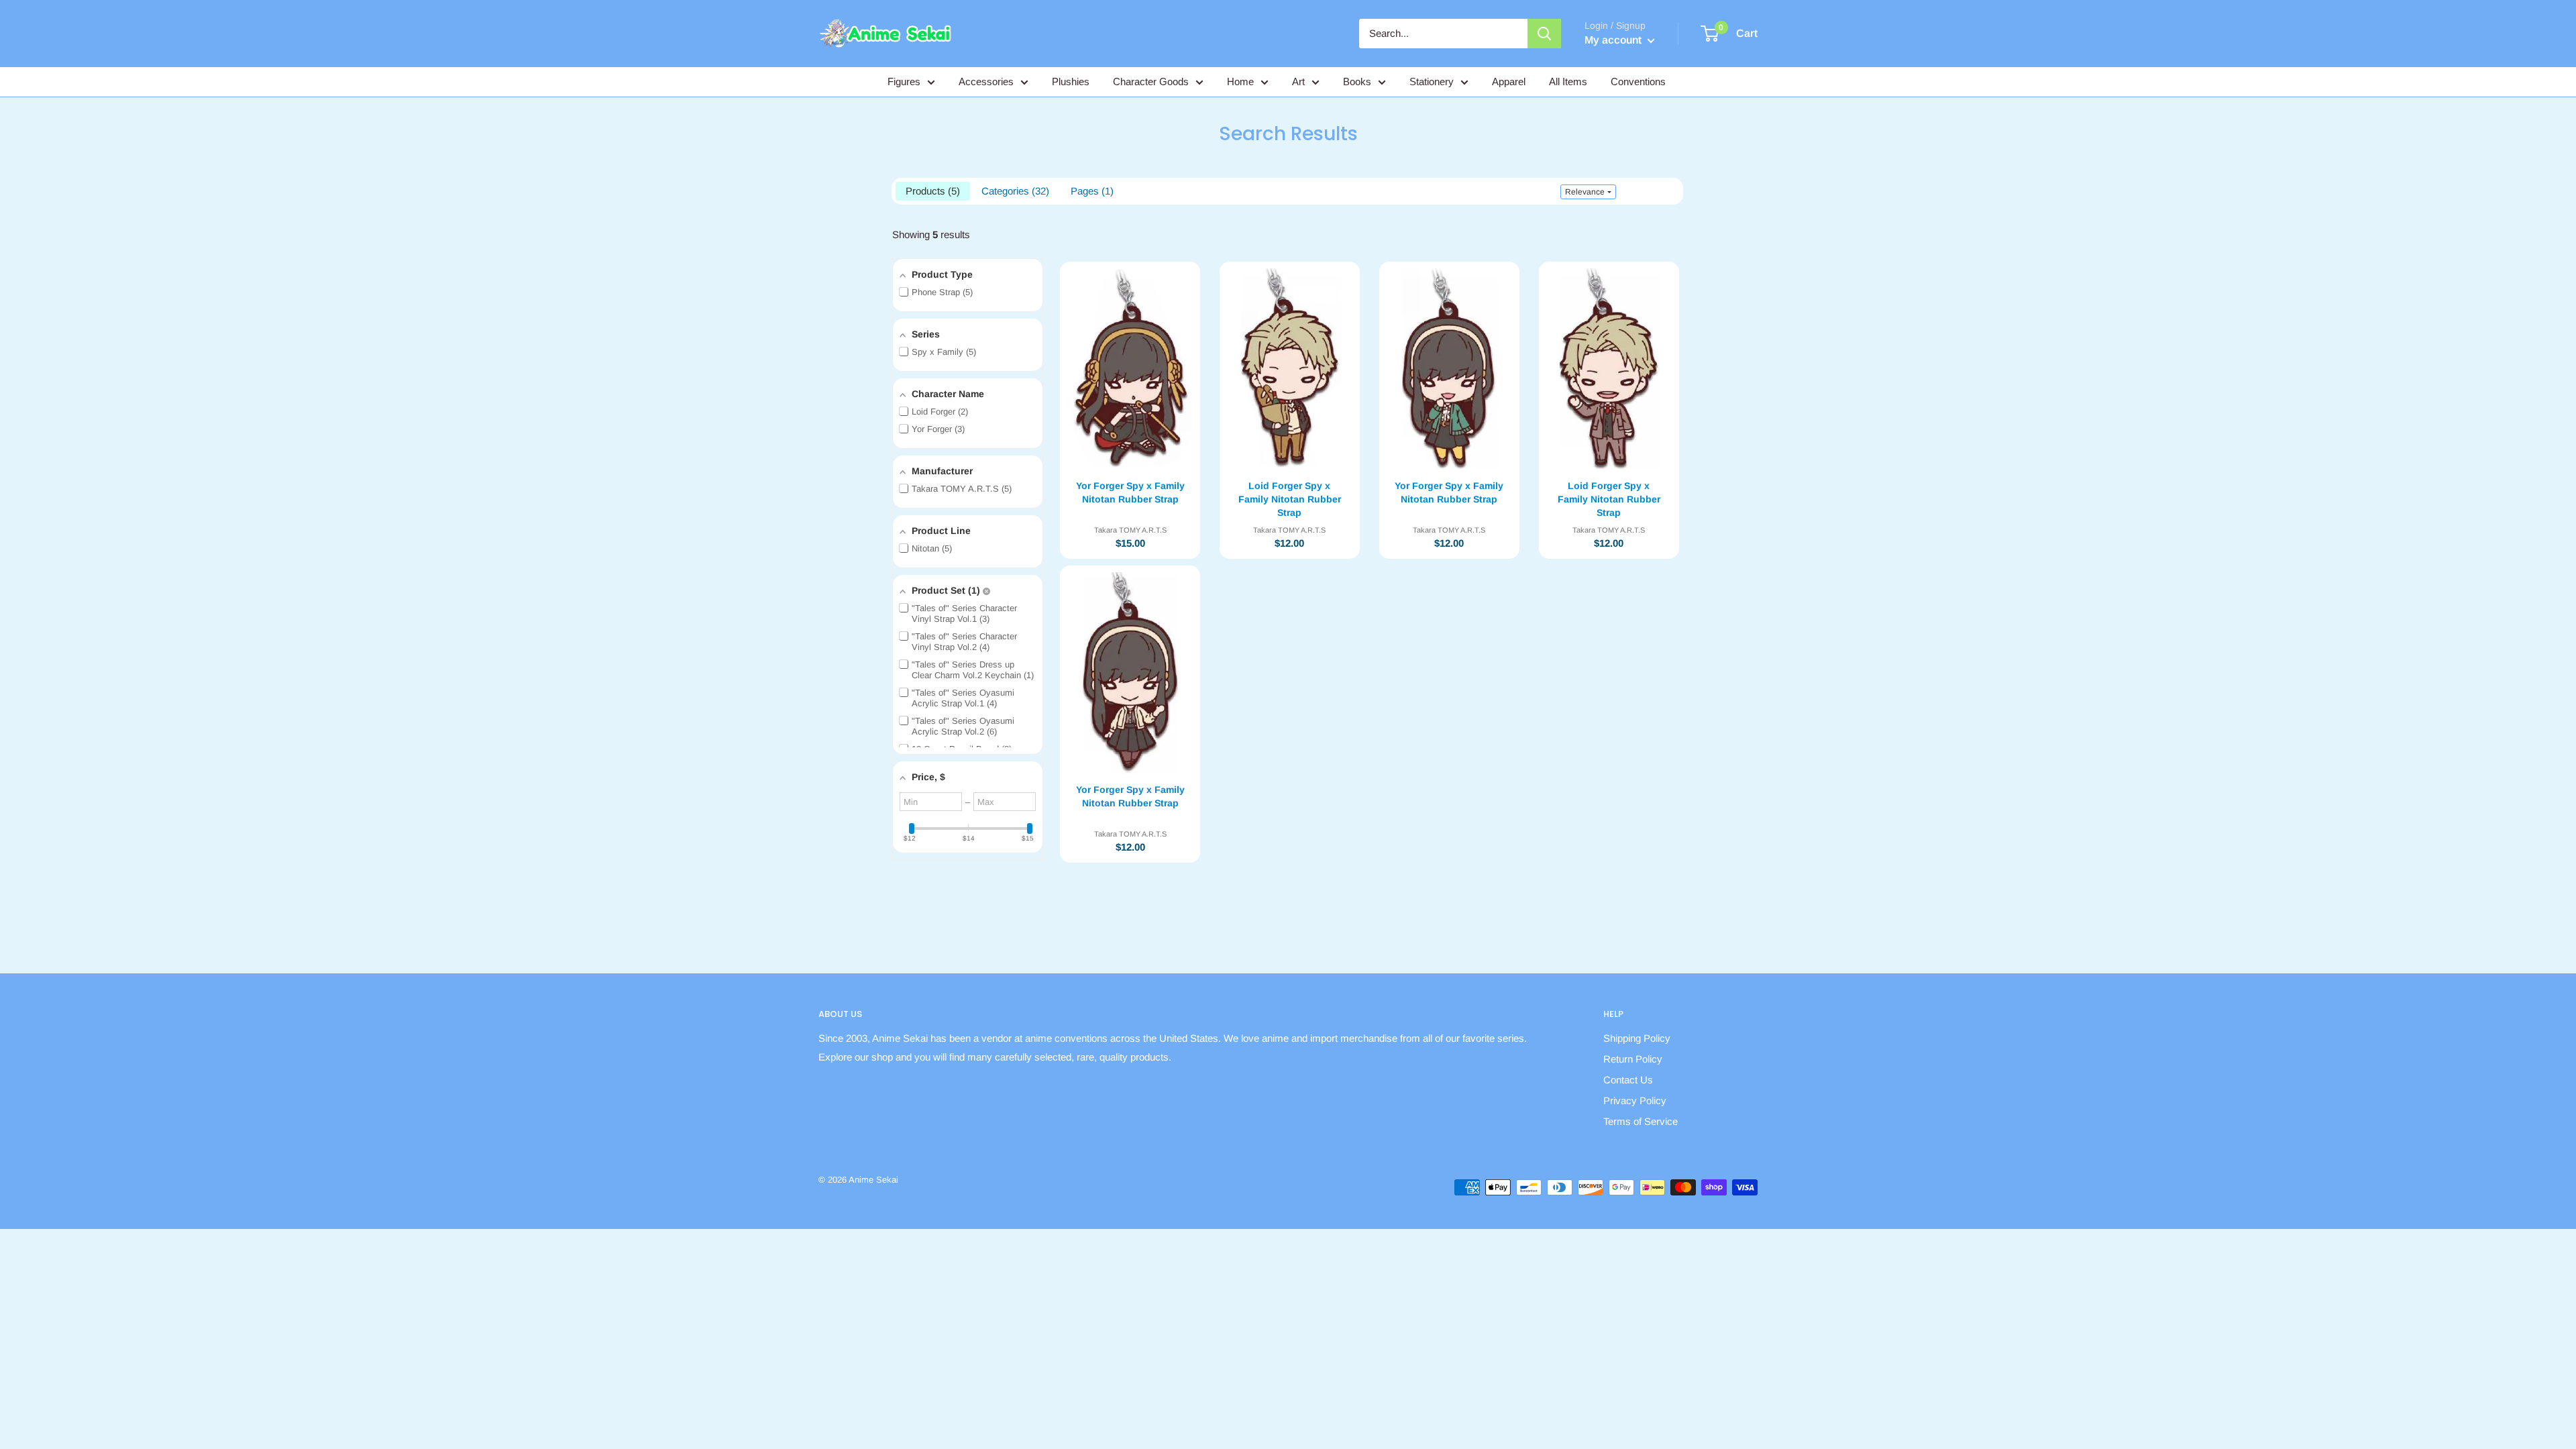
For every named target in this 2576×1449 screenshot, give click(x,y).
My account (1614, 40)
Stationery (1432, 82)
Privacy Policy (1635, 1101)
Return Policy (1633, 1059)
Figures (904, 82)
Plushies (1071, 82)
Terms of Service (1641, 1121)
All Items (1568, 82)
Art (1298, 82)
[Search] (1544, 34)
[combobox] (1443, 34)
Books (1357, 82)
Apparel (1509, 82)
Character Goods (1151, 82)
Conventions (1638, 82)
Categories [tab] (1014, 191)
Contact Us (1628, 1080)
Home (1240, 82)
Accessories (986, 82)
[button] (1588, 192)
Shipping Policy (1637, 1038)
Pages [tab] (1090, 191)
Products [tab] (931, 191)
